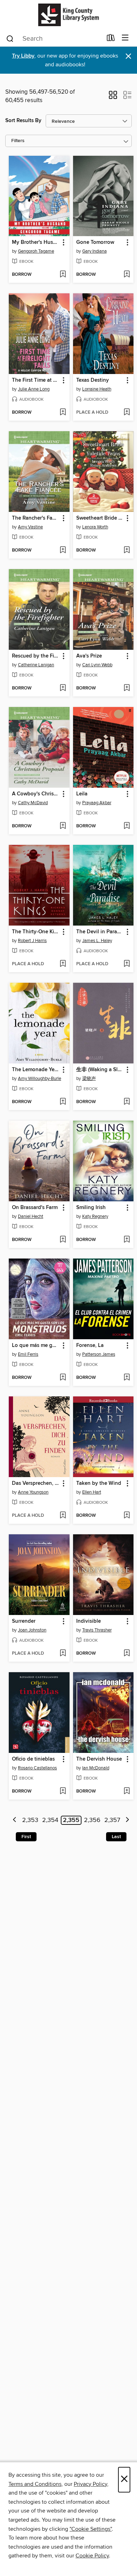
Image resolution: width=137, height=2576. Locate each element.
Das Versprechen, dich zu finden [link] (36, 1483)
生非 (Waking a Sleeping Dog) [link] (100, 1070)
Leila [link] (82, 794)
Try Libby (23, 56)
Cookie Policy (92, 2556)
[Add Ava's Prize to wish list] (127, 688)
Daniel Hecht (31, 1216)
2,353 (30, 1820)
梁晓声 (89, 1079)
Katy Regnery (95, 1216)
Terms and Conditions (35, 2484)
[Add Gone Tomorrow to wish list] (127, 275)
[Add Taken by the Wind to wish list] (127, 1516)
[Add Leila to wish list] (127, 826)
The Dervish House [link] (99, 1759)
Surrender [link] (24, 1621)
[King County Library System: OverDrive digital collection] (68, 15)
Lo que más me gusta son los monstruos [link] (36, 1346)
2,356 (92, 1820)
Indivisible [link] (89, 1621)
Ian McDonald (96, 1768)
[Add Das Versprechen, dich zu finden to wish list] (63, 1516)
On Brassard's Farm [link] (35, 1208)
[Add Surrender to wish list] (63, 1654)
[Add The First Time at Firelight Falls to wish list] (63, 413)
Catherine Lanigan (36, 665)
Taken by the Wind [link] (99, 1483)
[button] (113, 97)
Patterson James (99, 1354)
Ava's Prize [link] (89, 656)
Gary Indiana (94, 251)
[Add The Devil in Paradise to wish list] (127, 964)
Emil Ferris (28, 1354)
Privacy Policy (90, 2484)
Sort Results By (23, 121)
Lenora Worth (95, 527)
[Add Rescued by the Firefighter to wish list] (63, 688)
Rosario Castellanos (37, 1768)
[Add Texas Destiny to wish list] (127, 413)
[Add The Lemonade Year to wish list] (63, 1102)
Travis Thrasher (97, 1630)
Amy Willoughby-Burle (40, 1079)
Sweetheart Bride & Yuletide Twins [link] (100, 518)
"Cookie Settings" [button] (91, 2529)
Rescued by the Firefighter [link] (36, 656)
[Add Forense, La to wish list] (127, 1378)
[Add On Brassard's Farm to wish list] (63, 1240)
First (26, 1837)
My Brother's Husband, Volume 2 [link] (36, 242)
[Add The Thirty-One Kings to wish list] (63, 964)
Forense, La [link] (90, 1346)
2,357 (112, 1820)
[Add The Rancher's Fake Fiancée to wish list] (63, 550)
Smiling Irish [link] (91, 1208)
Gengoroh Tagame (36, 251)
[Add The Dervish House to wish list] (127, 1791)
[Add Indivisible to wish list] (127, 1654)
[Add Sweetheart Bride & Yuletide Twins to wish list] (127, 550)
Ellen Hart (92, 1492)
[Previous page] (15, 1820)
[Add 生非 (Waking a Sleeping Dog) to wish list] (127, 1102)
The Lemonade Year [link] (35, 1070)
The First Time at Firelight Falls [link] (36, 380)
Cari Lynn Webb (97, 665)
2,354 (50, 1820)
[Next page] (127, 1820)
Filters (18, 141)
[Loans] (111, 39)
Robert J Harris (32, 941)
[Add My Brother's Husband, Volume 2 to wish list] (63, 275)
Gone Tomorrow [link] (95, 242)
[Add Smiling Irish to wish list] (127, 1240)
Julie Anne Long (34, 389)
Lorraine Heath (97, 389)
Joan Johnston (32, 1630)
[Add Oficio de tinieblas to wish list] (63, 1791)
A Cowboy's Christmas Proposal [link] (36, 794)
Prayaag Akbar (97, 803)
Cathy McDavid (33, 803)
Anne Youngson (33, 1492)
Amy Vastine (30, 527)
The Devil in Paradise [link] (100, 932)
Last (116, 1837)
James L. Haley (97, 941)
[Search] (10, 38)
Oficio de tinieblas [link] (33, 1759)
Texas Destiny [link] (93, 380)
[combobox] (54, 39)
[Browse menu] (125, 38)
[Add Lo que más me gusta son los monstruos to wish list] (63, 1378)
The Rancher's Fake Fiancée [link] (36, 518)
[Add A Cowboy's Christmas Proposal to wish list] (63, 826)
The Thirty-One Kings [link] (36, 932)
